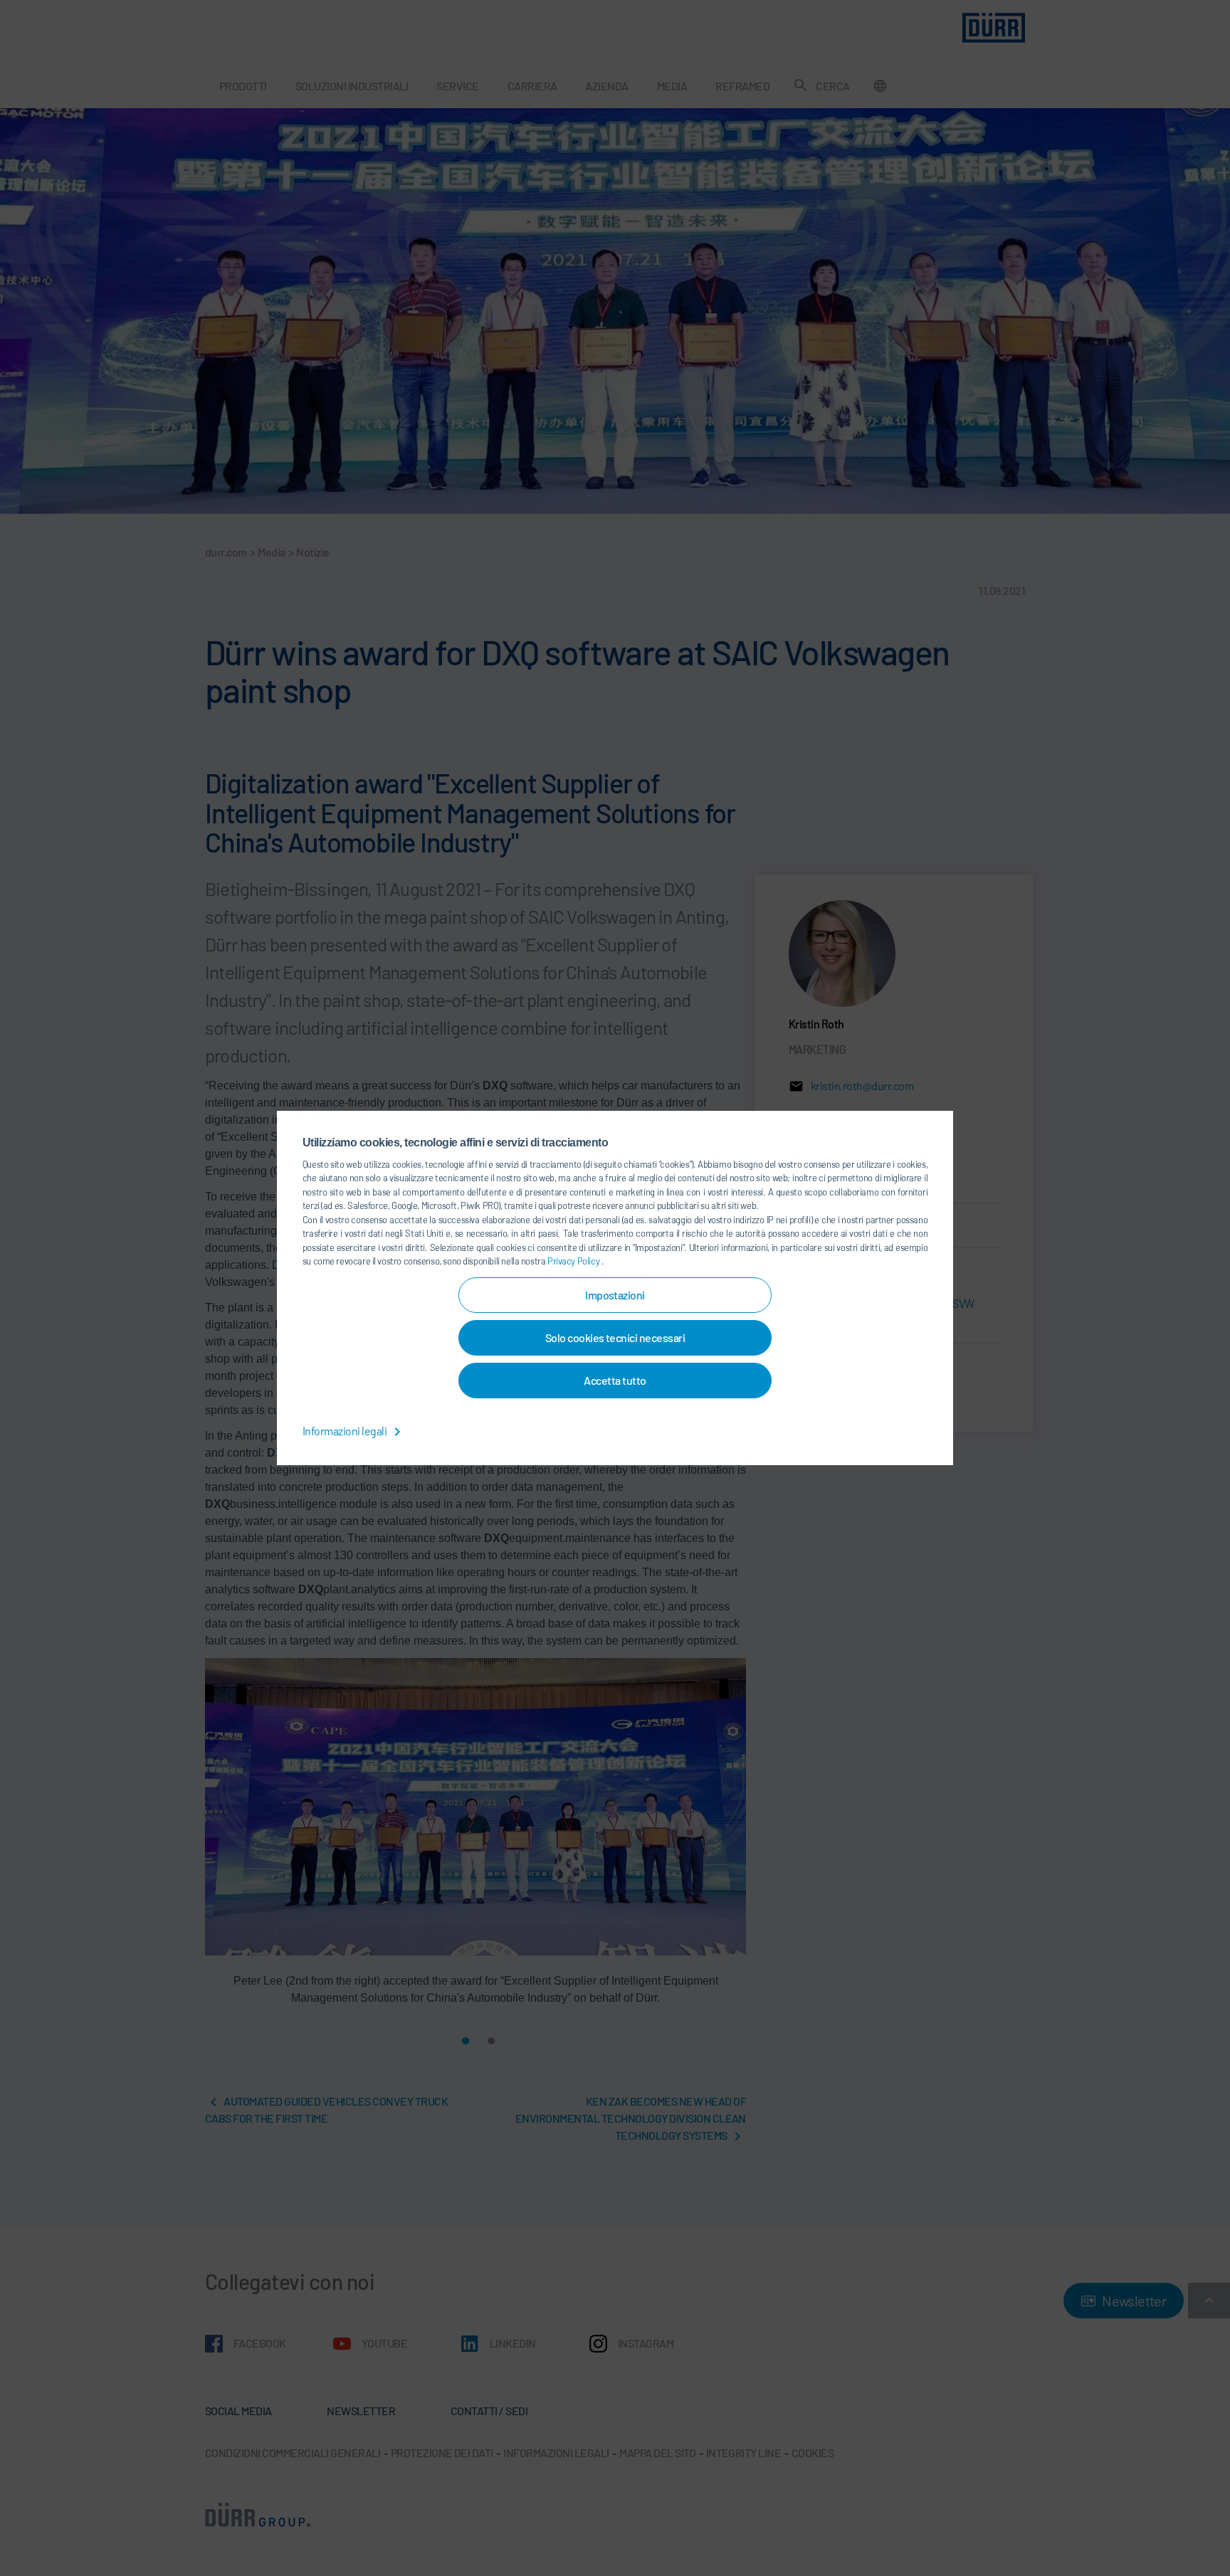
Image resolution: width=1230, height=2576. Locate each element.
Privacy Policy (574, 1261)
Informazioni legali (346, 1431)
